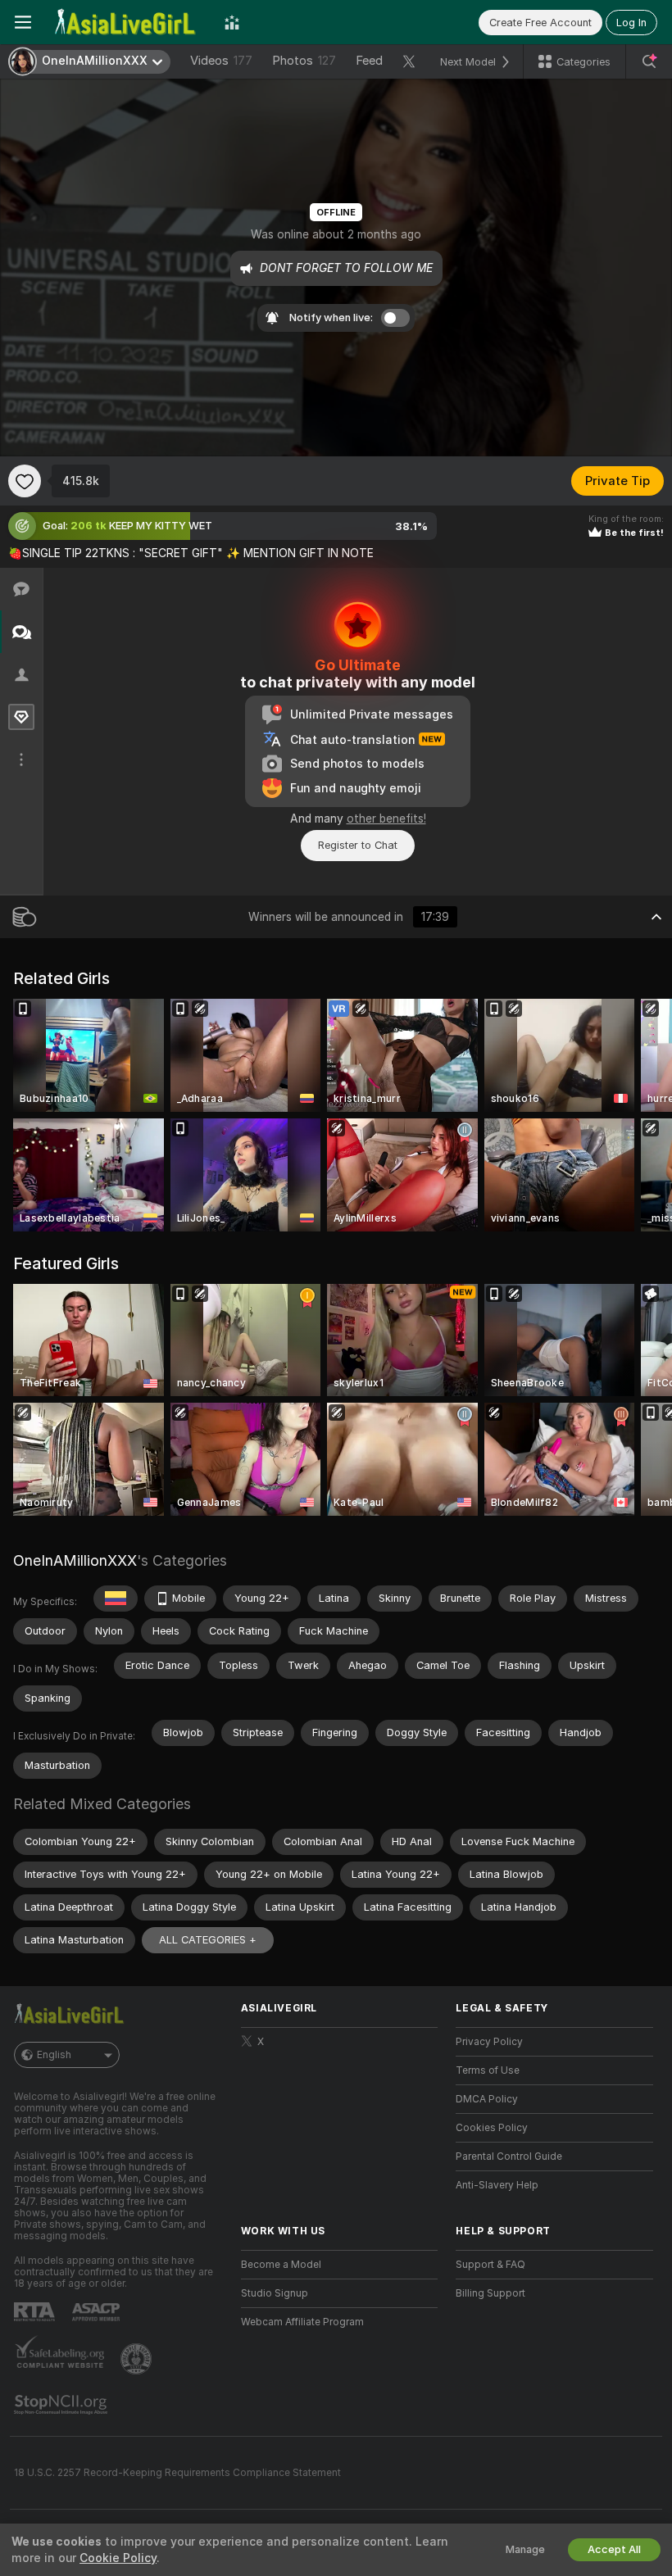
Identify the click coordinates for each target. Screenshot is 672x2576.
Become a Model (281, 2265)
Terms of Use (488, 2070)
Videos (221, 61)
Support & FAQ (490, 2265)
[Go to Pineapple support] (138, 2359)
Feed (369, 61)
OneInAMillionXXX (75, 1560)
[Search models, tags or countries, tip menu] (649, 61)
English (54, 2055)
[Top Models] (232, 22)
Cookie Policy (118, 2558)
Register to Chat (358, 845)
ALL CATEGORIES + (208, 1940)
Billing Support (490, 2293)
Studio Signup (275, 2293)
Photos (304, 61)
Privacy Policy (489, 2042)
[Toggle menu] (23, 22)
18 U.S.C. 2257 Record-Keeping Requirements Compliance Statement (177, 2473)
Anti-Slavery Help (497, 2185)
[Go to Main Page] (128, 22)
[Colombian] (116, 1599)
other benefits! (386, 819)
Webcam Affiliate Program (302, 2322)
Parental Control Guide (509, 2156)
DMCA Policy (487, 2099)
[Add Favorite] (25, 481)
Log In (631, 23)
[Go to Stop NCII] (62, 2405)
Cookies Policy (492, 2128)
